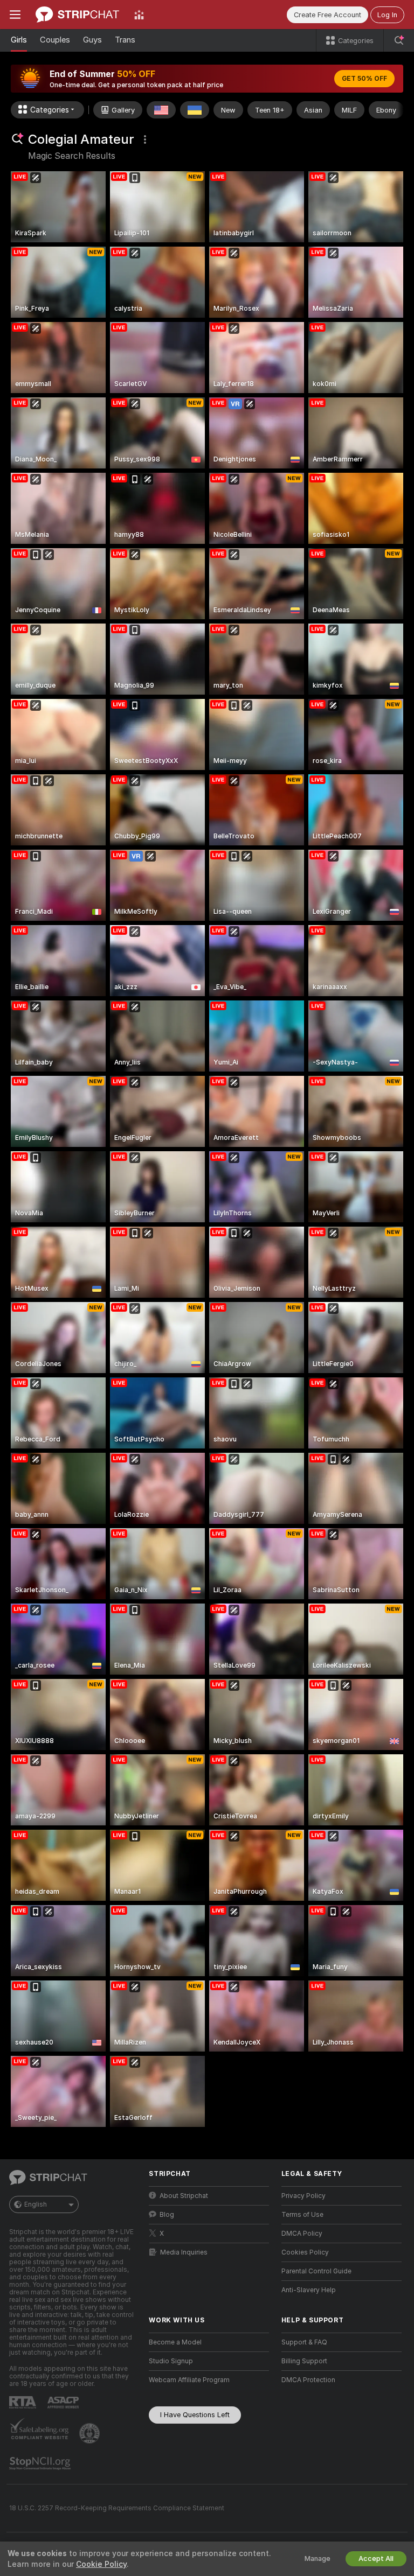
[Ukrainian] (195, 110)
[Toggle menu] (15, 15)
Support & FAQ (304, 2342)
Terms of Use (302, 2215)
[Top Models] (139, 15)
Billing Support (304, 2361)
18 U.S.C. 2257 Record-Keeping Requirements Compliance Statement (117, 2508)
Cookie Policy (101, 2564)
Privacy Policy (303, 2196)
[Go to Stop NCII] (41, 2463)
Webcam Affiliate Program (189, 2380)
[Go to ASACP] (64, 2403)
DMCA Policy (302, 2234)
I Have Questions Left (195, 2415)
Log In (387, 15)
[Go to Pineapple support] (91, 2433)
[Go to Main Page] (77, 15)
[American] (161, 110)
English (36, 2204)
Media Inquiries (184, 2252)
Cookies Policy (305, 2252)
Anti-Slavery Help (309, 2290)
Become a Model (175, 2342)
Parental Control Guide (316, 2271)
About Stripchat (184, 2196)
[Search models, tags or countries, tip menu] (399, 40)
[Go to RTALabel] (24, 2402)
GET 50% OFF (364, 79)
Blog (167, 2215)
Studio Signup (171, 2361)
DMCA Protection (308, 2380)
